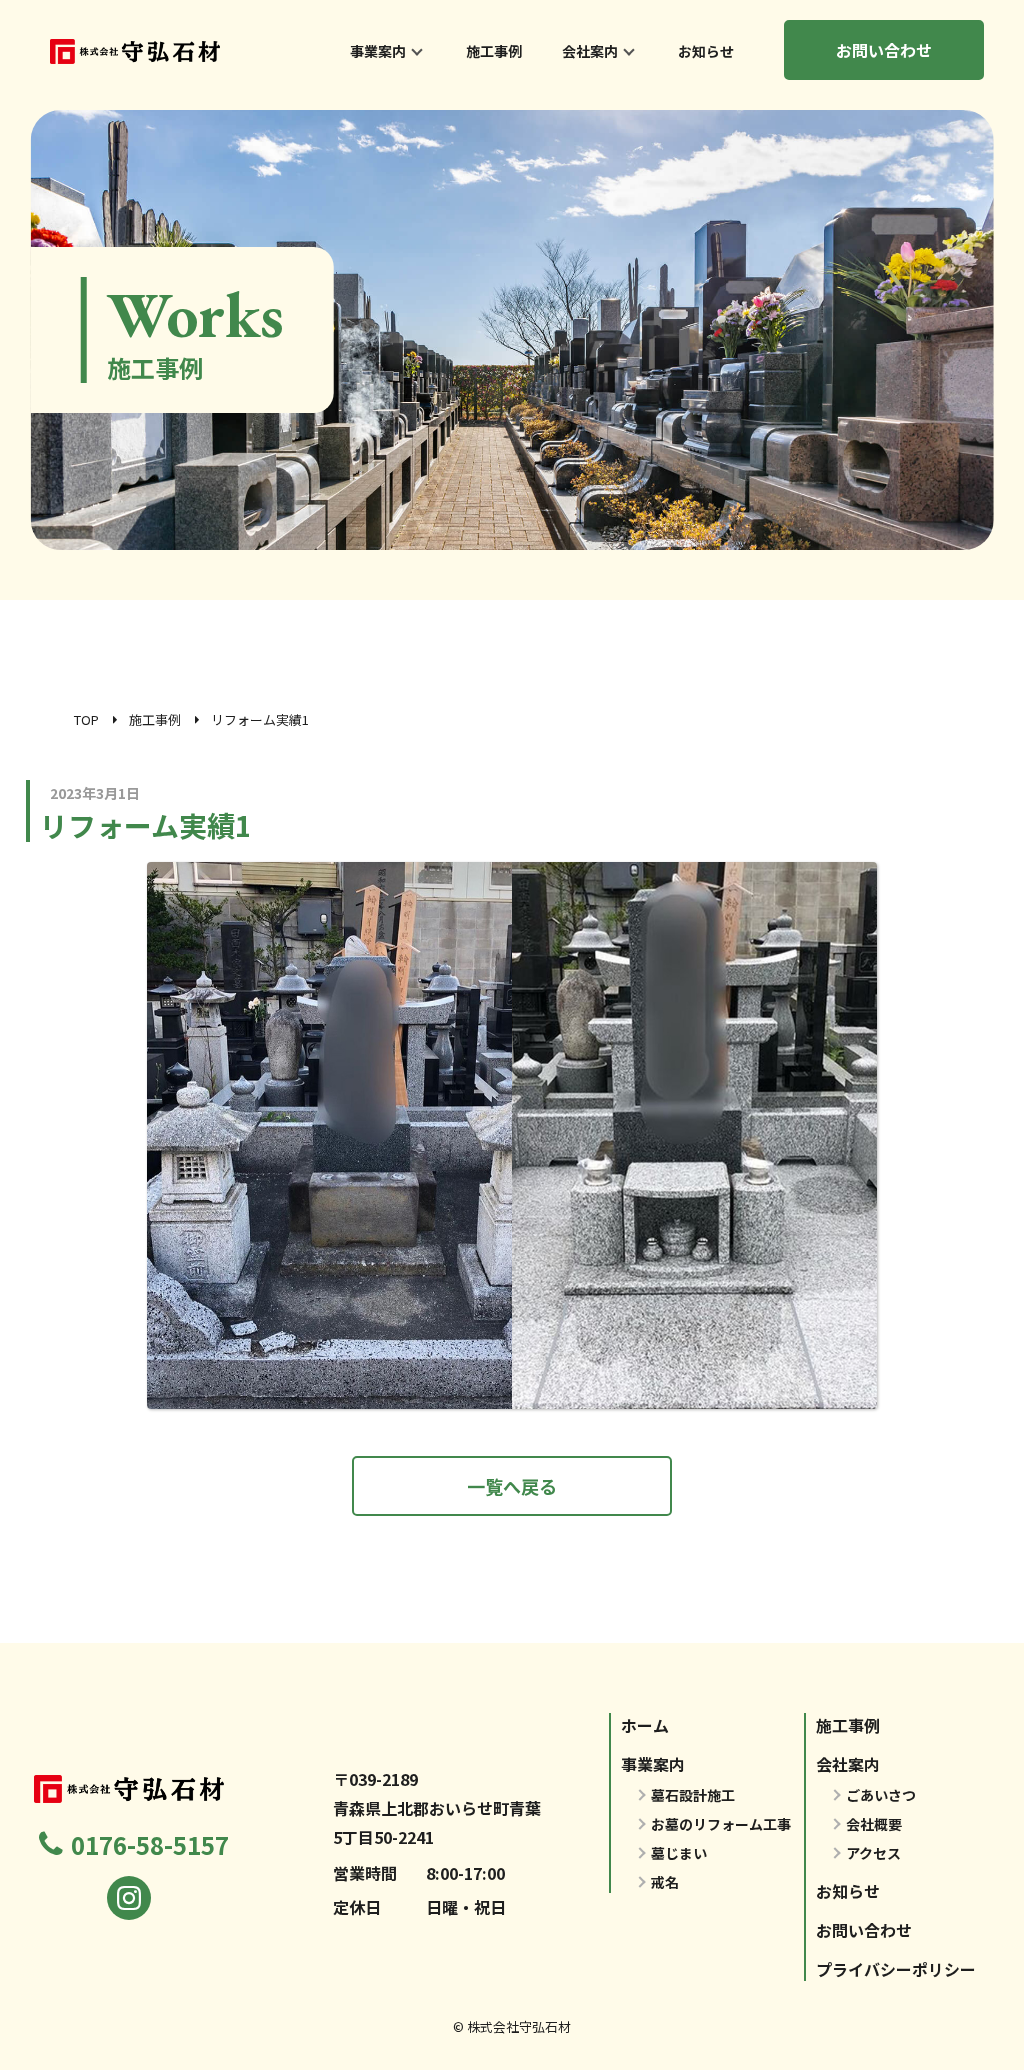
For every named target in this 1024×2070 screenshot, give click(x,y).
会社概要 (874, 1824)
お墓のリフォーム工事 (721, 1824)
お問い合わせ (884, 50)
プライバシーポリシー (896, 1969)
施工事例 (494, 51)
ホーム (645, 1725)
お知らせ (706, 51)
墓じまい (679, 1853)
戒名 (665, 1882)
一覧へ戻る (512, 1486)
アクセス (873, 1853)
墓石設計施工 (693, 1795)
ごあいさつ (881, 1795)
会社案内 (590, 51)
